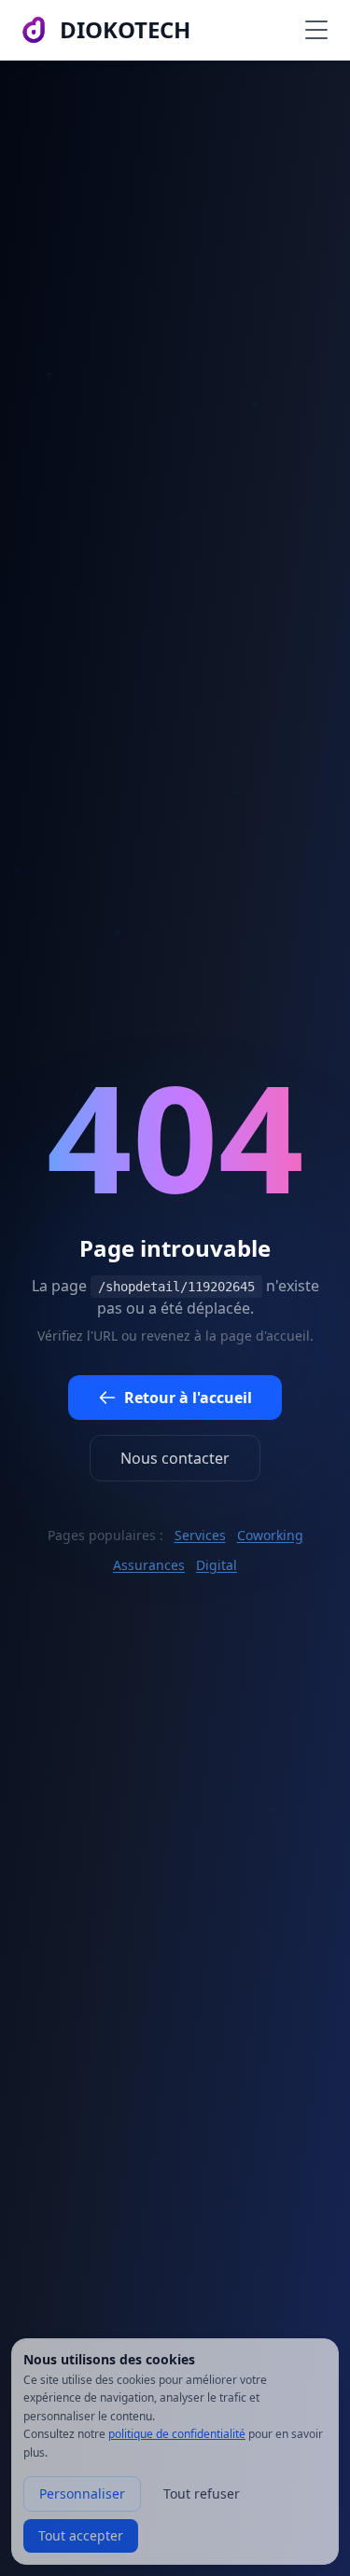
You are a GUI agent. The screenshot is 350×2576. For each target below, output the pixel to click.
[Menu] (316, 30)
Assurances (149, 1565)
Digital (217, 1565)
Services (200, 1535)
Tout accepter (81, 2535)
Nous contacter (175, 1458)
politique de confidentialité (177, 2434)
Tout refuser (202, 2493)
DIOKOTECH (125, 30)
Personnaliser (82, 2493)
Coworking (270, 1535)
